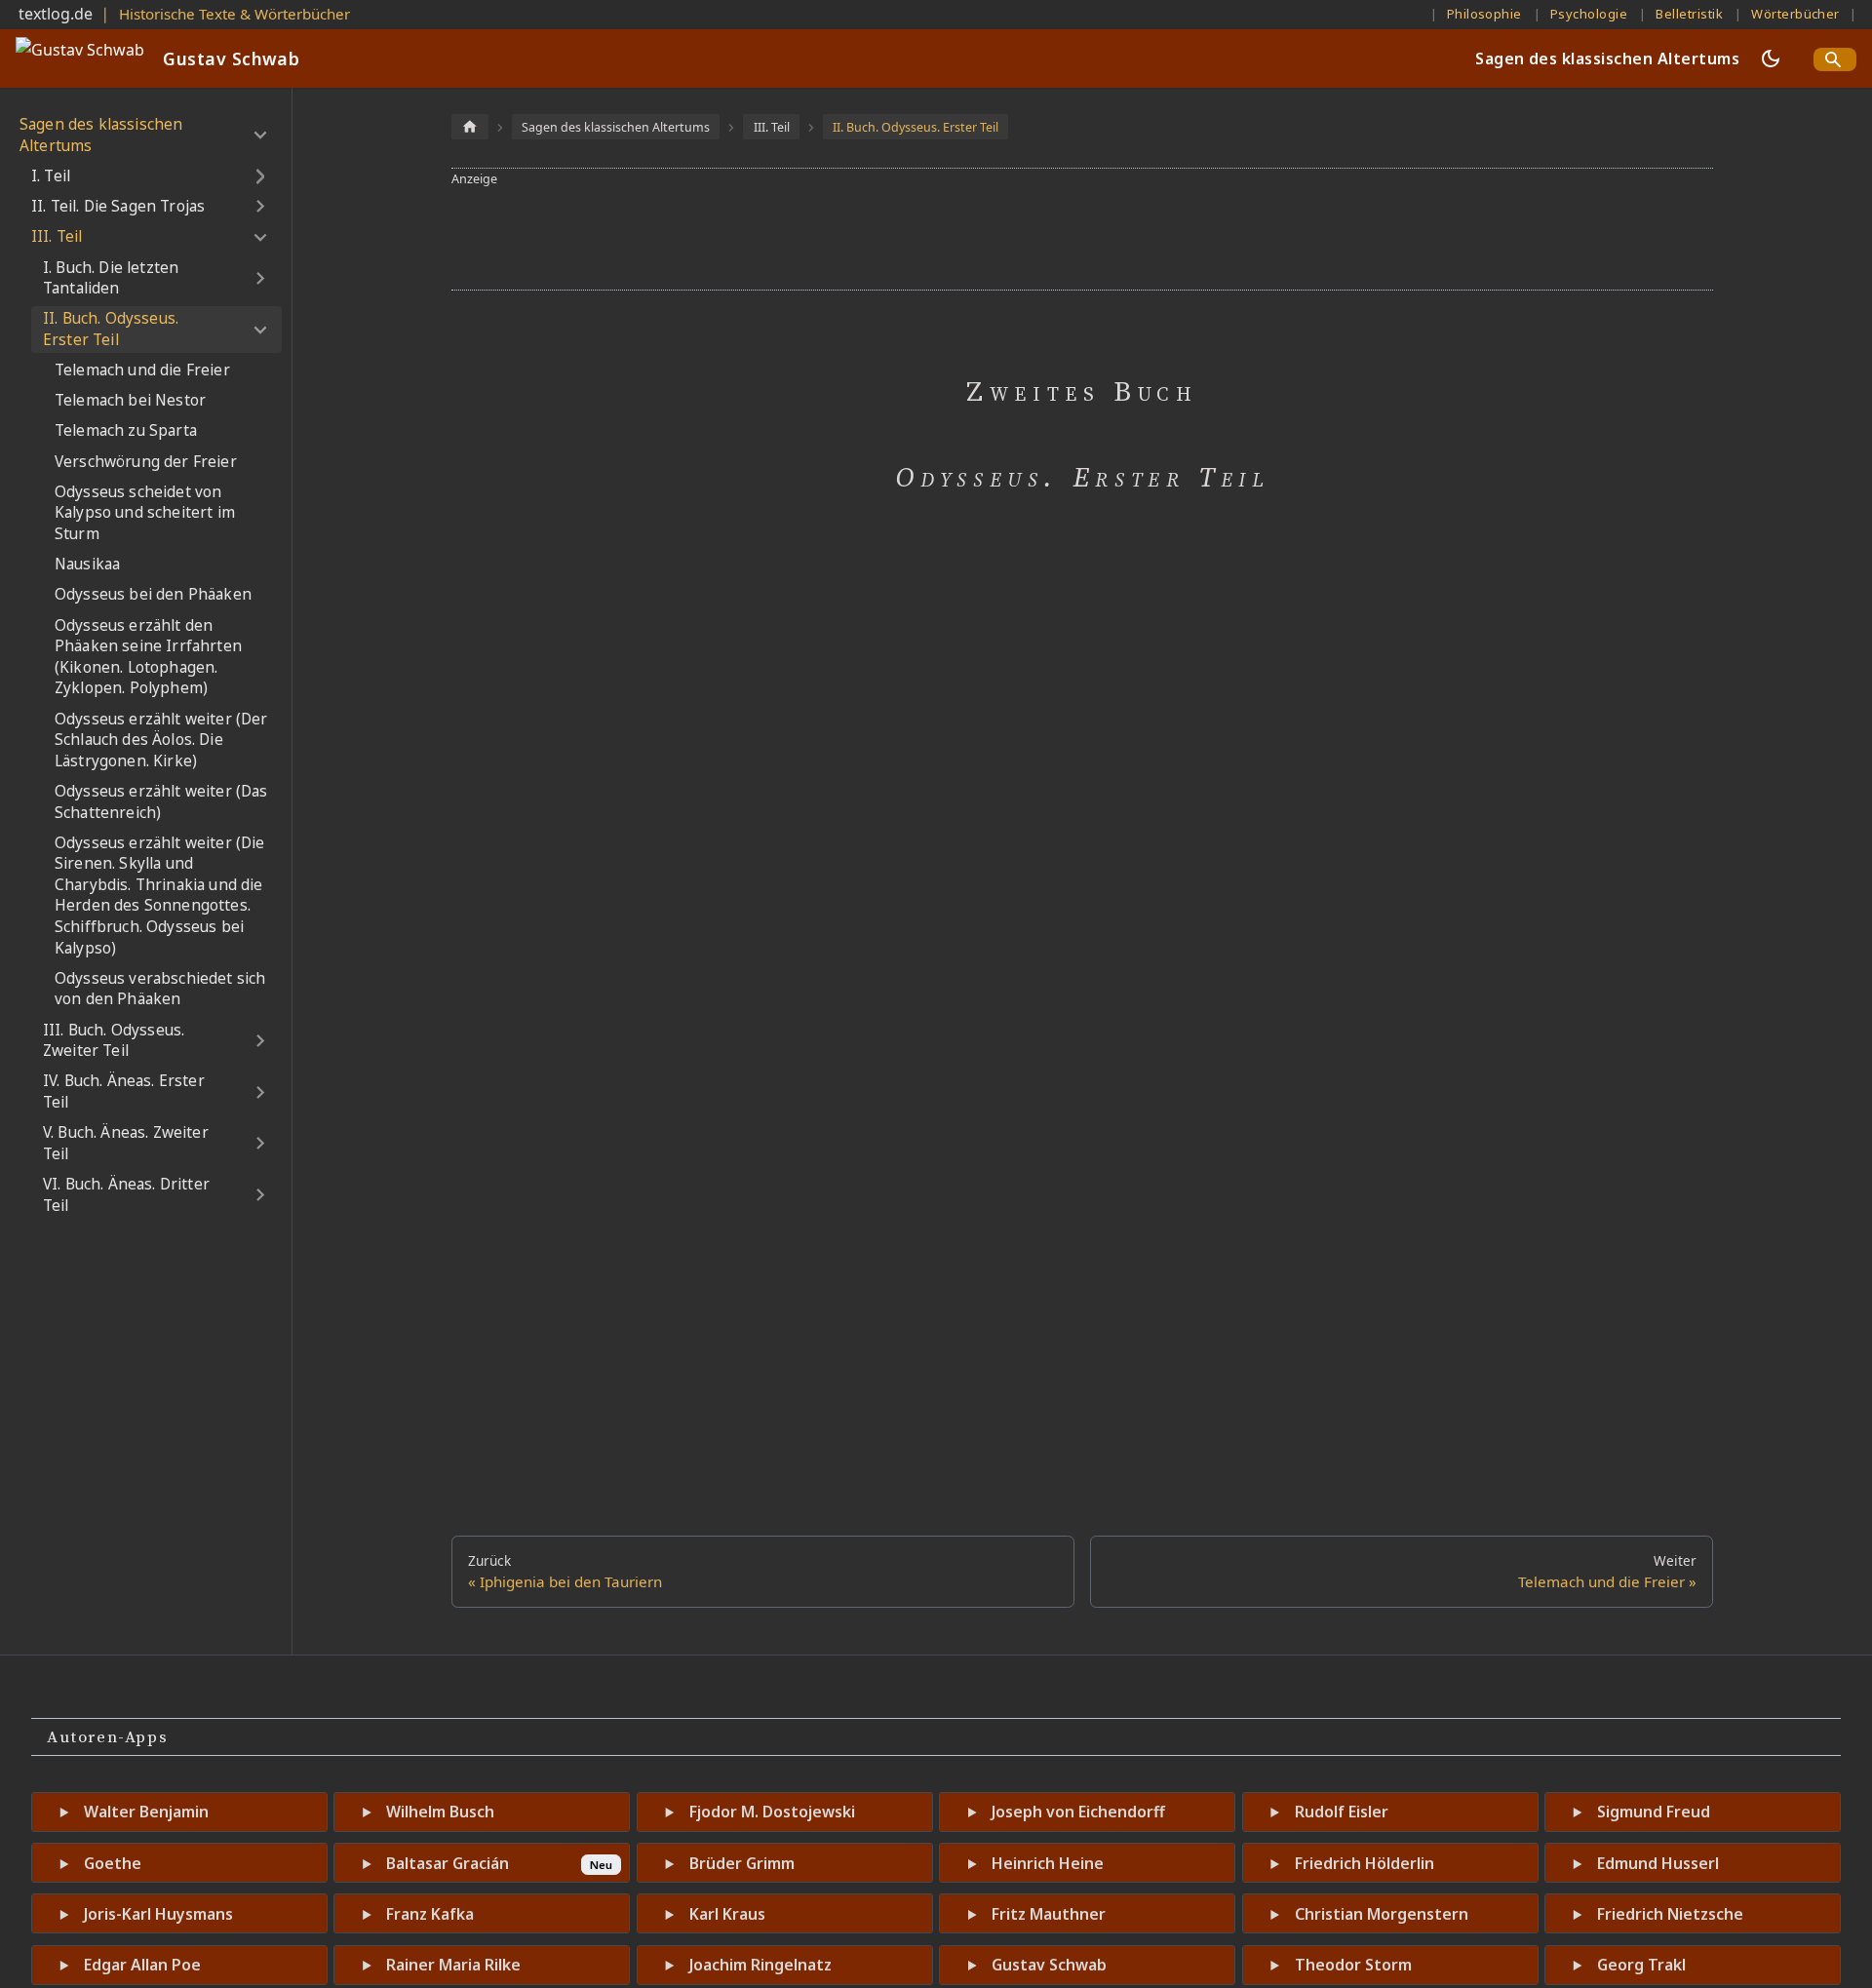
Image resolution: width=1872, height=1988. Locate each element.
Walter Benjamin (146, 1812)
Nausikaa (87, 564)
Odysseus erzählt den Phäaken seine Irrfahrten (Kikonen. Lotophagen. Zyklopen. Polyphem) (148, 657)
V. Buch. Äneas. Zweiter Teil (126, 1143)
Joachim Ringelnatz (760, 1965)
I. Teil (51, 176)
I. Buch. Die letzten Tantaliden (111, 278)
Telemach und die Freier (142, 370)
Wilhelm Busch (440, 1812)
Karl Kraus (727, 1914)
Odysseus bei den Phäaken (153, 594)
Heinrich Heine (1048, 1863)
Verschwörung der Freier (146, 462)
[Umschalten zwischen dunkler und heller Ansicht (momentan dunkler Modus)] (1771, 58)
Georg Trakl (1641, 1965)
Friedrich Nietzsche (1670, 1914)
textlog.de (56, 14)
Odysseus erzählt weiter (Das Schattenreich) (161, 802)
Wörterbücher (1795, 14)
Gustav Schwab (1049, 1965)
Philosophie (1484, 14)
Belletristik (1689, 14)
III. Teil (57, 236)
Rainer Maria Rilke (453, 1965)
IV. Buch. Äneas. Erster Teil (124, 1091)
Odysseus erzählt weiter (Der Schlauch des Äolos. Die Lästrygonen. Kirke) (161, 740)
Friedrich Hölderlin (1365, 1863)
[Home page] (470, 126)
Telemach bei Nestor (130, 400)
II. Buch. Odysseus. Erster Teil (111, 329)
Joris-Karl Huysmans (158, 1914)
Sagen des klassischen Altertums (1607, 58)
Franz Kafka (430, 1914)
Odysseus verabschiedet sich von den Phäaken (160, 989)
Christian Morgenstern (1382, 1914)
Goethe (113, 1863)
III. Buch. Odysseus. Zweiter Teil (114, 1041)
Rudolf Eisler (1342, 1812)
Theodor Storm (1353, 1965)
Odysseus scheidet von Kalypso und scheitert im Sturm (145, 513)
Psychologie (1589, 14)
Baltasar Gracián (448, 1863)
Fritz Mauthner (1049, 1914)
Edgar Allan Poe (142, 1965)
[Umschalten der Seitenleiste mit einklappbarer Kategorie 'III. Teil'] (260, 237)
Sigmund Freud (1654, 1812)
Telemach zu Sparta (126, 430)
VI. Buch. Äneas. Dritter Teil (126, 1195)
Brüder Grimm (742, 1863)
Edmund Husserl (1658, 1863)
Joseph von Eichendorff (1078, 1812)
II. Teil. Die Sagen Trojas (118, 206)
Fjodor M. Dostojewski (772, 1812)
